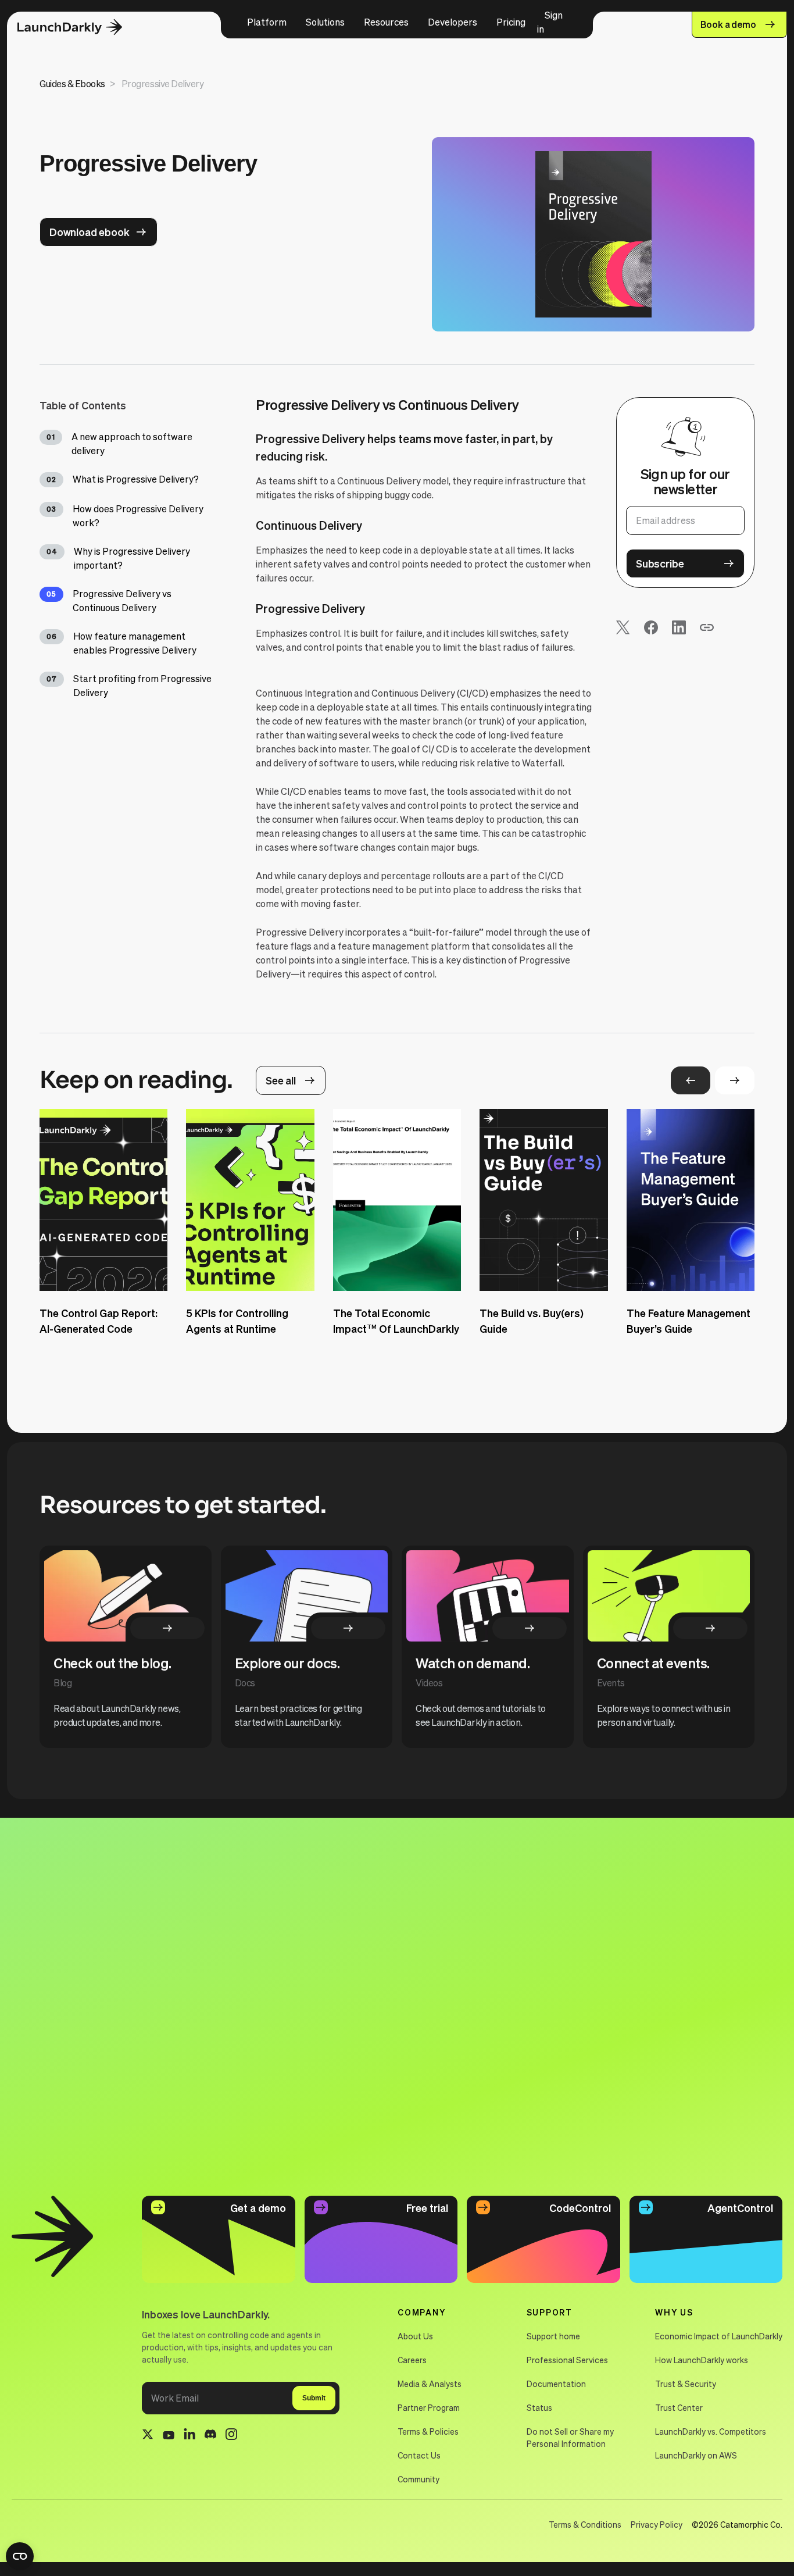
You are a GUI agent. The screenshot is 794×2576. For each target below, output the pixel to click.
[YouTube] (169, 2436)
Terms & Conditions (585, 2524)
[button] (267, 22)
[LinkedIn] (189, 2436)
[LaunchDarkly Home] (80, 28)
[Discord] (210, 2436)
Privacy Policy (657, 2524)
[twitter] (148, 2436)
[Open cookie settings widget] (20, 2556)
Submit (314, 2398)
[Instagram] (231, 2436)
